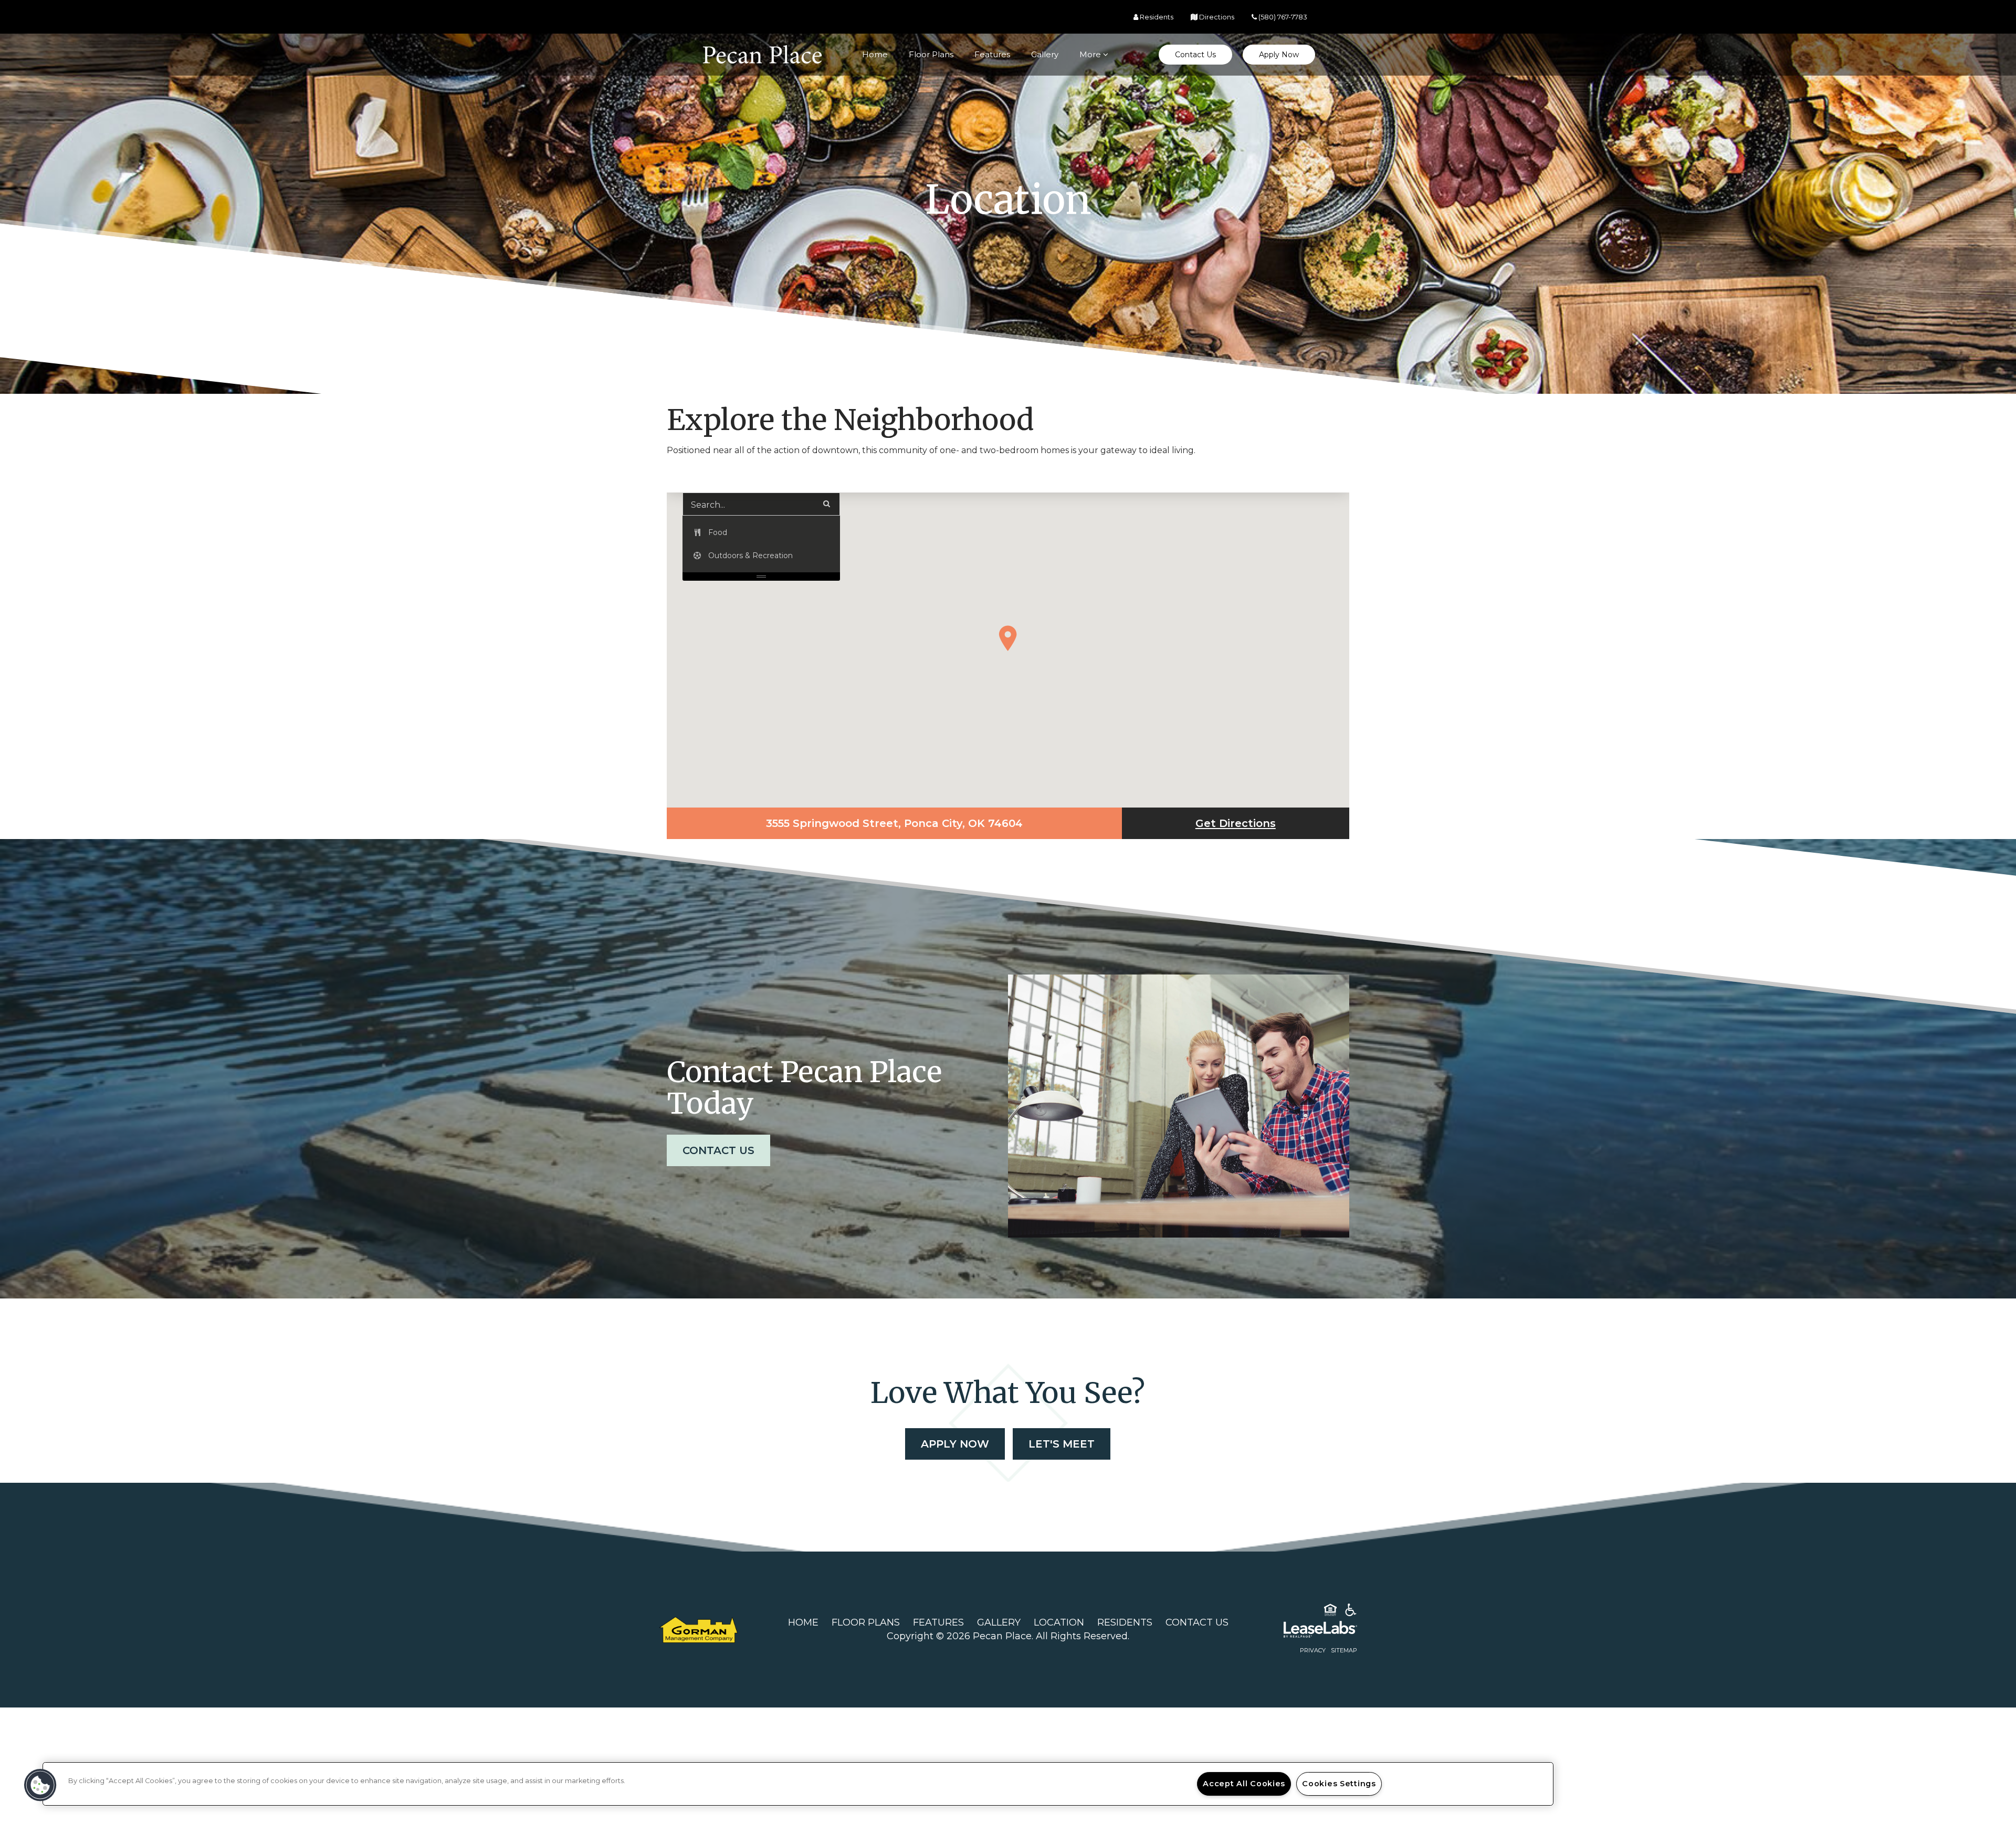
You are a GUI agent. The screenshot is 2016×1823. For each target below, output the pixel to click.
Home (875, 54)
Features (992, 54)
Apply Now (963, 1444)
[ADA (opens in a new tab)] (1351, 1612)
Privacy (1313, 1650)
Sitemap (1344, 1650)
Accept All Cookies (1244, 1784)
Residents (1125, 1622)
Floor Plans (931, 54)
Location (1059, 1622)
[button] (1195, 55)
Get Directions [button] (1272, 823)
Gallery (1045, 54)
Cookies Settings (1339, 1784)
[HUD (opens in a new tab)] (1330, 1612)
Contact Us (718, 1150)
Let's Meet (1062, 1444)
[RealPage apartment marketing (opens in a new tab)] (1305, 1631)
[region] (798, 1784)
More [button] (1091, 54)
